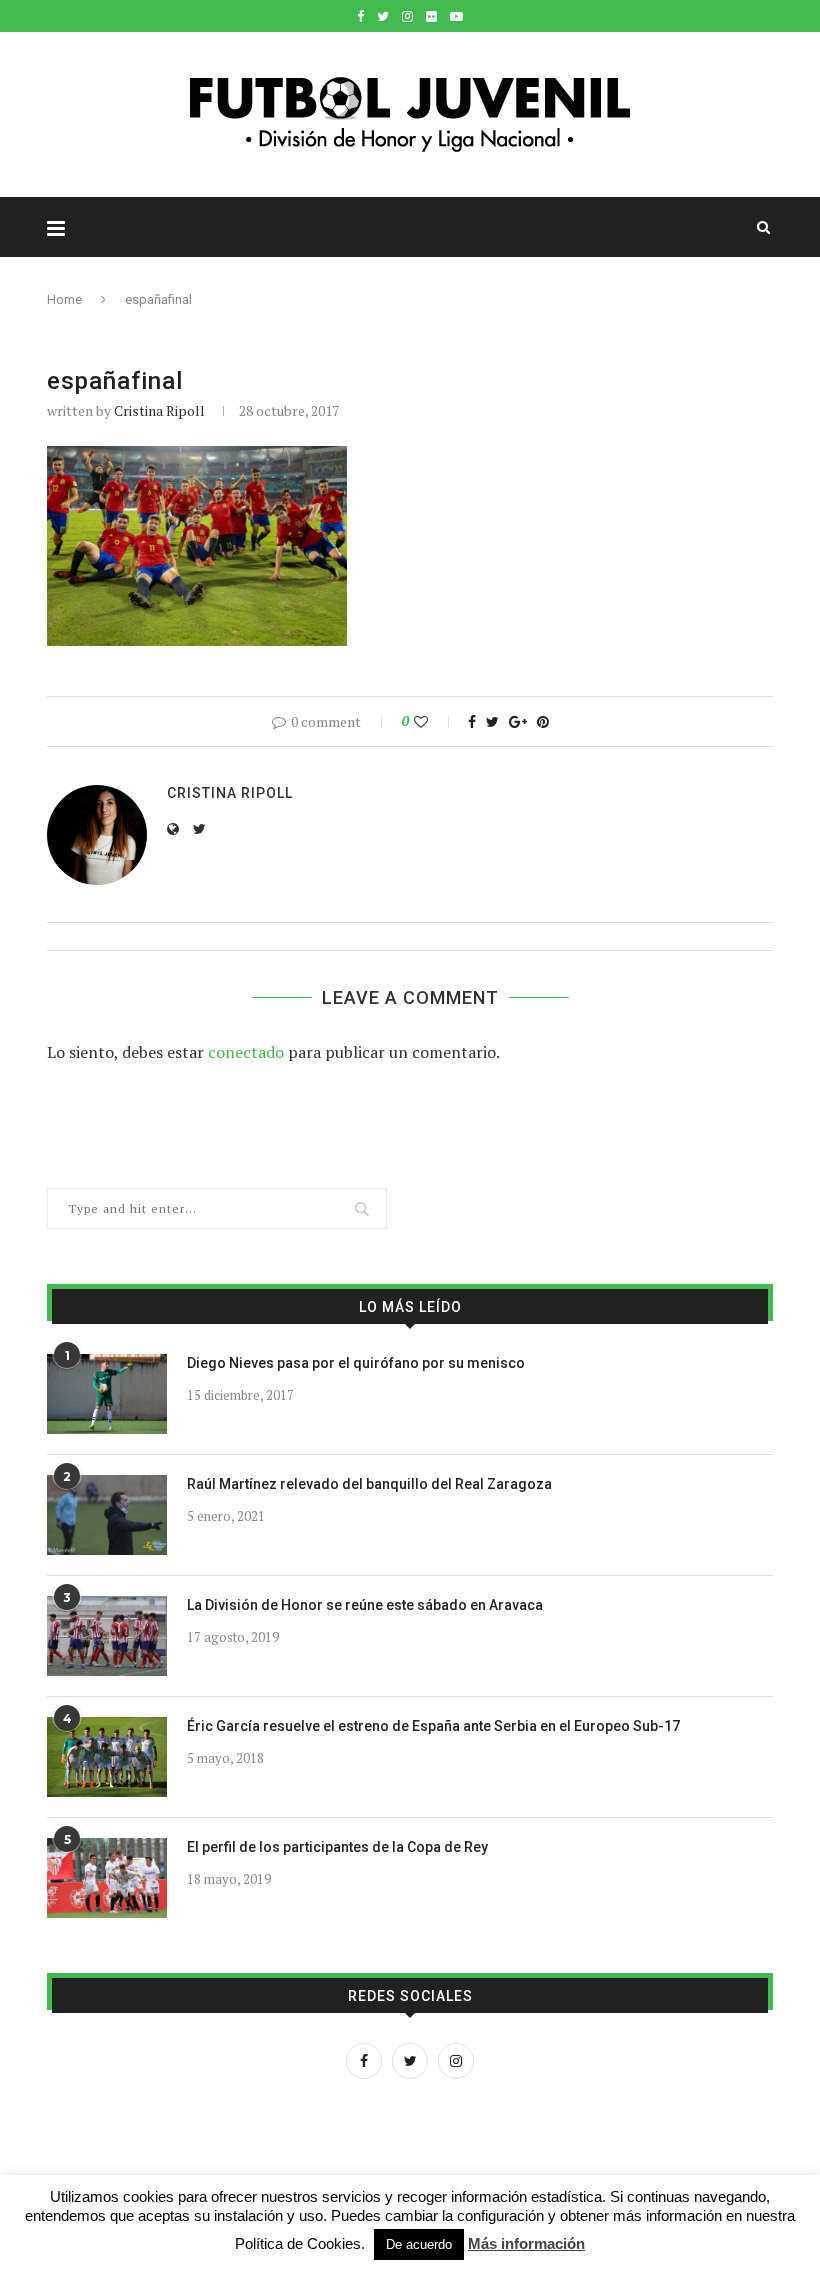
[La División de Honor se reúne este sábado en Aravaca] (107, 1636)
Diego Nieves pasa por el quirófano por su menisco (356, 1363)
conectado (246, 1052)
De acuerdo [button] (419, 2244)
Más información (526, 2243)
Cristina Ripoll (159, 410)
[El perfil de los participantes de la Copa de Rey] (107, 1878)
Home (64, 299)
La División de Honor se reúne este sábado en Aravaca (365, 1605)
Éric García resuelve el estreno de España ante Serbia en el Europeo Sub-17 (433, 1726)
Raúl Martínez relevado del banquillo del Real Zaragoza (369, 1484)
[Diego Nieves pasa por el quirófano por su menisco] (107, 1394)
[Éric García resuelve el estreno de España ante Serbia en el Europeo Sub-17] (107, 1757)
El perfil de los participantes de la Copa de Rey (337, 1847)
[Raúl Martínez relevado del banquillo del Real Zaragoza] (107, 1515)
